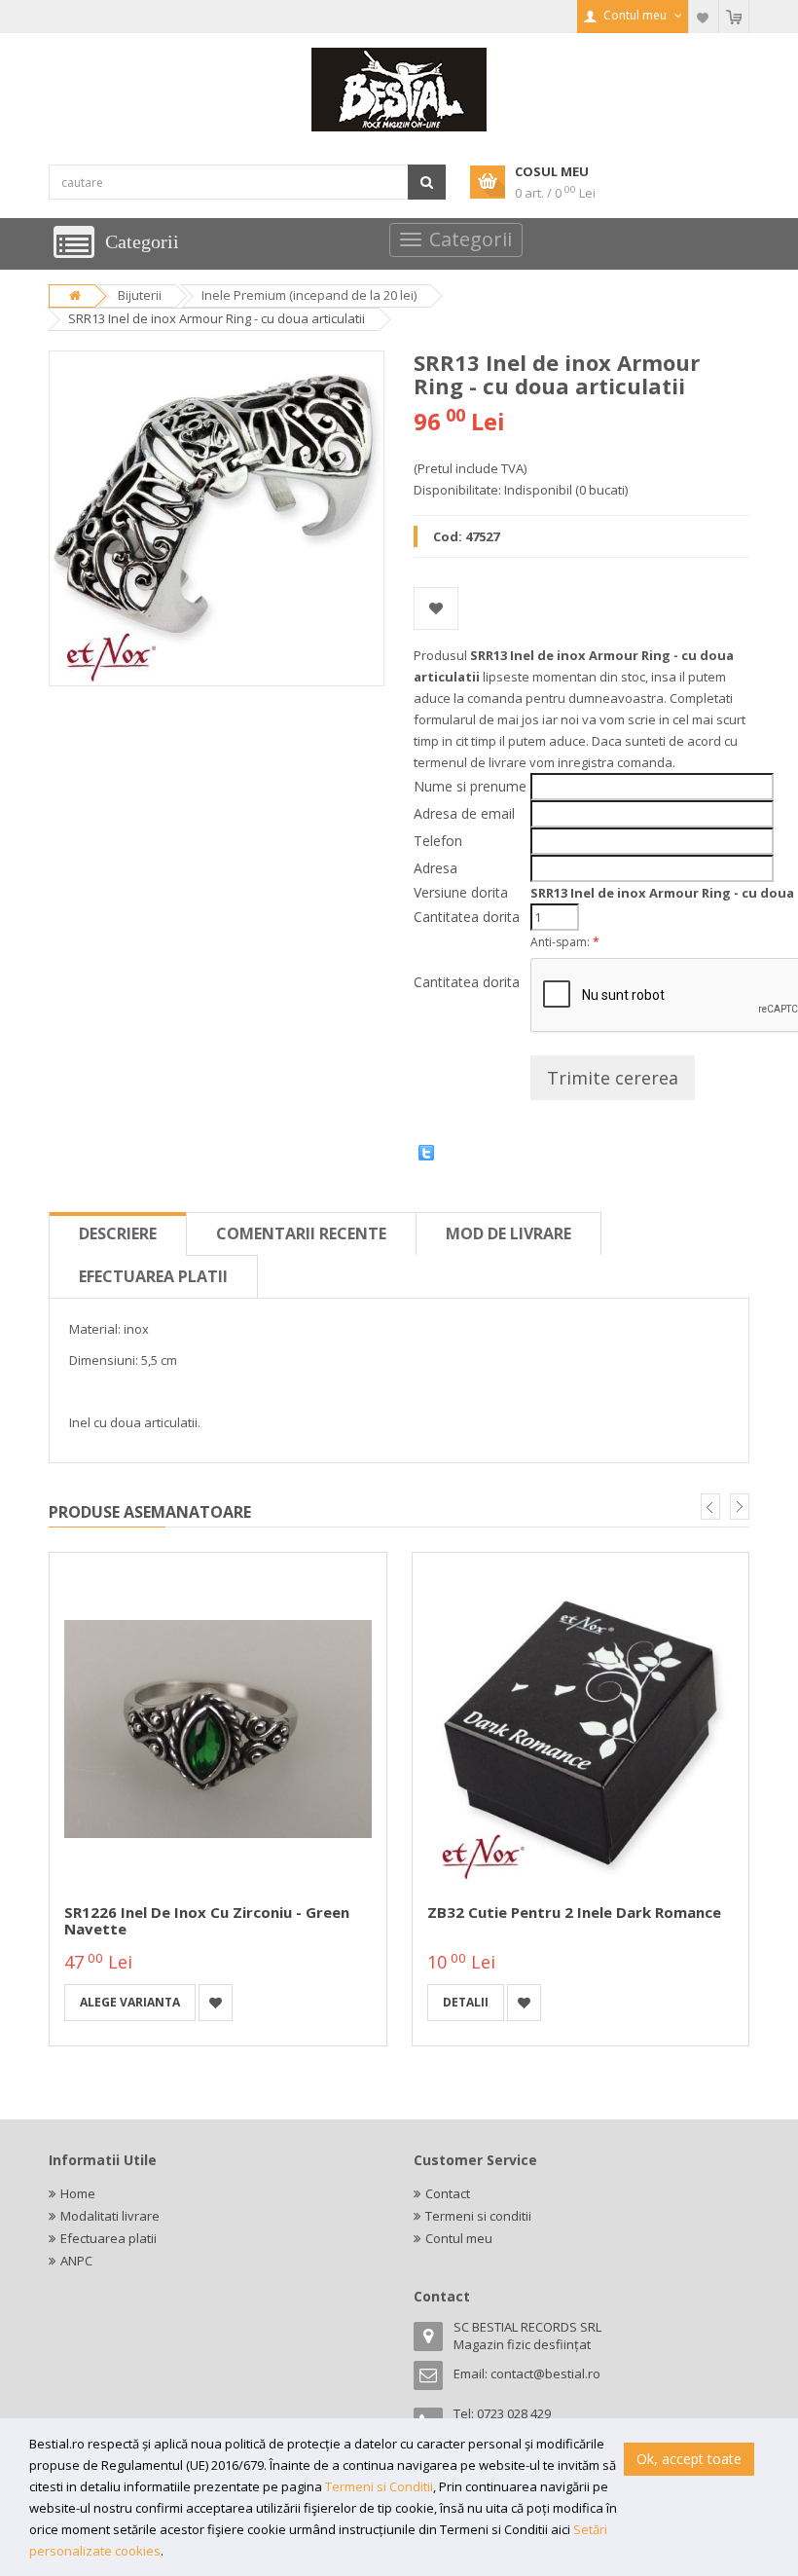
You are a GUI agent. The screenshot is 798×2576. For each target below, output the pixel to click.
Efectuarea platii (153, 1276)
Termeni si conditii (478, 2216)
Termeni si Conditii (379, 2486)
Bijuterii (140, 295)
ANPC (76, 2261)
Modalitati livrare (110, 2216)
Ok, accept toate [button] (689, 2459)
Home (78, 2193)
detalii (466, 2002)
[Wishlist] (704, 17)
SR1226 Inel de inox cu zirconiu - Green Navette (207, 1920)
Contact (448, 2193)
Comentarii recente (301, 1233)
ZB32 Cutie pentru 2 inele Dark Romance (574, 1912)
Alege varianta (130, 2002)
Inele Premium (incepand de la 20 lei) (309, 295)
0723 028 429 (514, 2413)
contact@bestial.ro (545, 2374)
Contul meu (459, 2238)
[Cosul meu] (734, 17)
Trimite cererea (613, 1078)
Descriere (118, 1233)
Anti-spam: (565, 942)
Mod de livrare (508, 1233)
